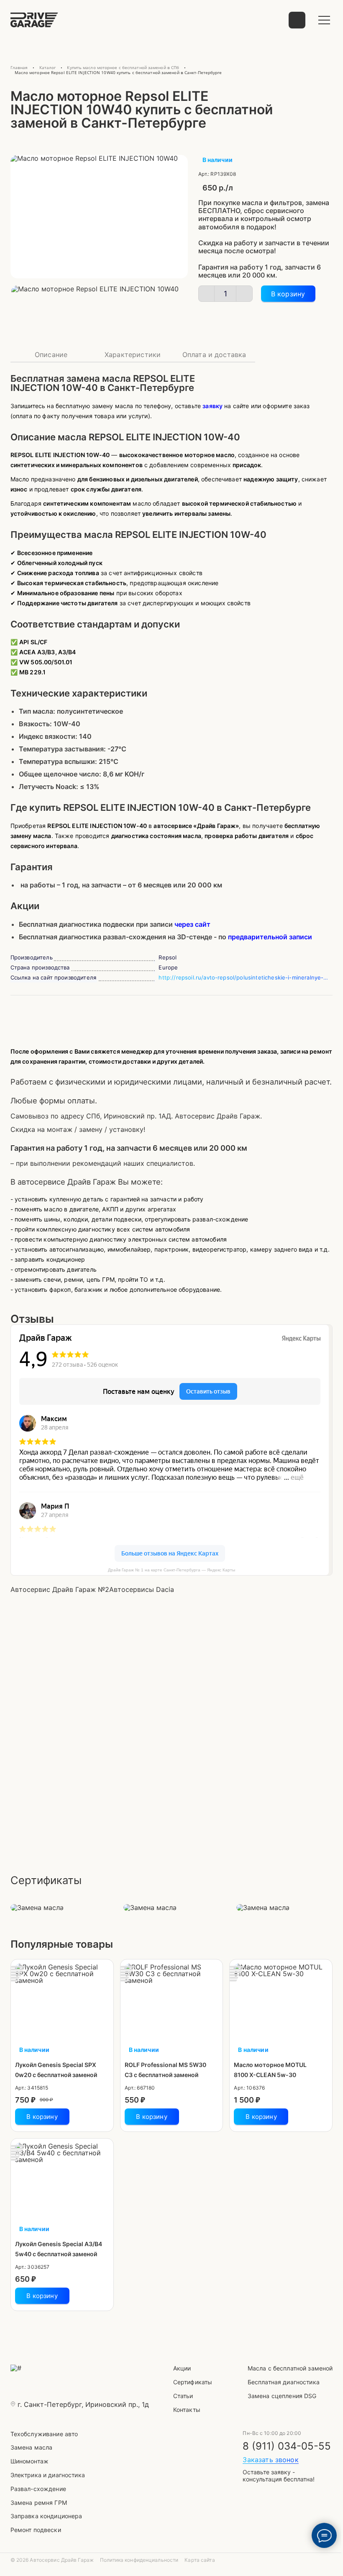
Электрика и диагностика (48, 2475)
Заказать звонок (270, 2460)
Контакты (187, 2410)
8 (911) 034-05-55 (287, 2446)
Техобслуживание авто (44, 2434)
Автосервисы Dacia (142, 1589)
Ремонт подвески (36, 2530)
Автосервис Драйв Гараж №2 (60, 1589)
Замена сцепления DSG (282, 2396)
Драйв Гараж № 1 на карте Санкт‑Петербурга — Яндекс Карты (171, 1570)
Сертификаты (193, 2382)
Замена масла (32, 2447)
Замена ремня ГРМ (39, 2503)
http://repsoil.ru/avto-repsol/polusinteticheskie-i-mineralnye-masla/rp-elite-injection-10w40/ (246, 977)
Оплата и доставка (214, 355)
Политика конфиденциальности (139, 2560)
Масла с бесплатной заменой (290, 2368)
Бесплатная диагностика (284, 2382)
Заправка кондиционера (46, 2516)
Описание (51, 355)
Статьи (183, 2396)
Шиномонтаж (29, 2461)
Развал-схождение (38, 2489)
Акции (182, 2368)
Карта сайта (200, 2560)
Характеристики (133, 355)
